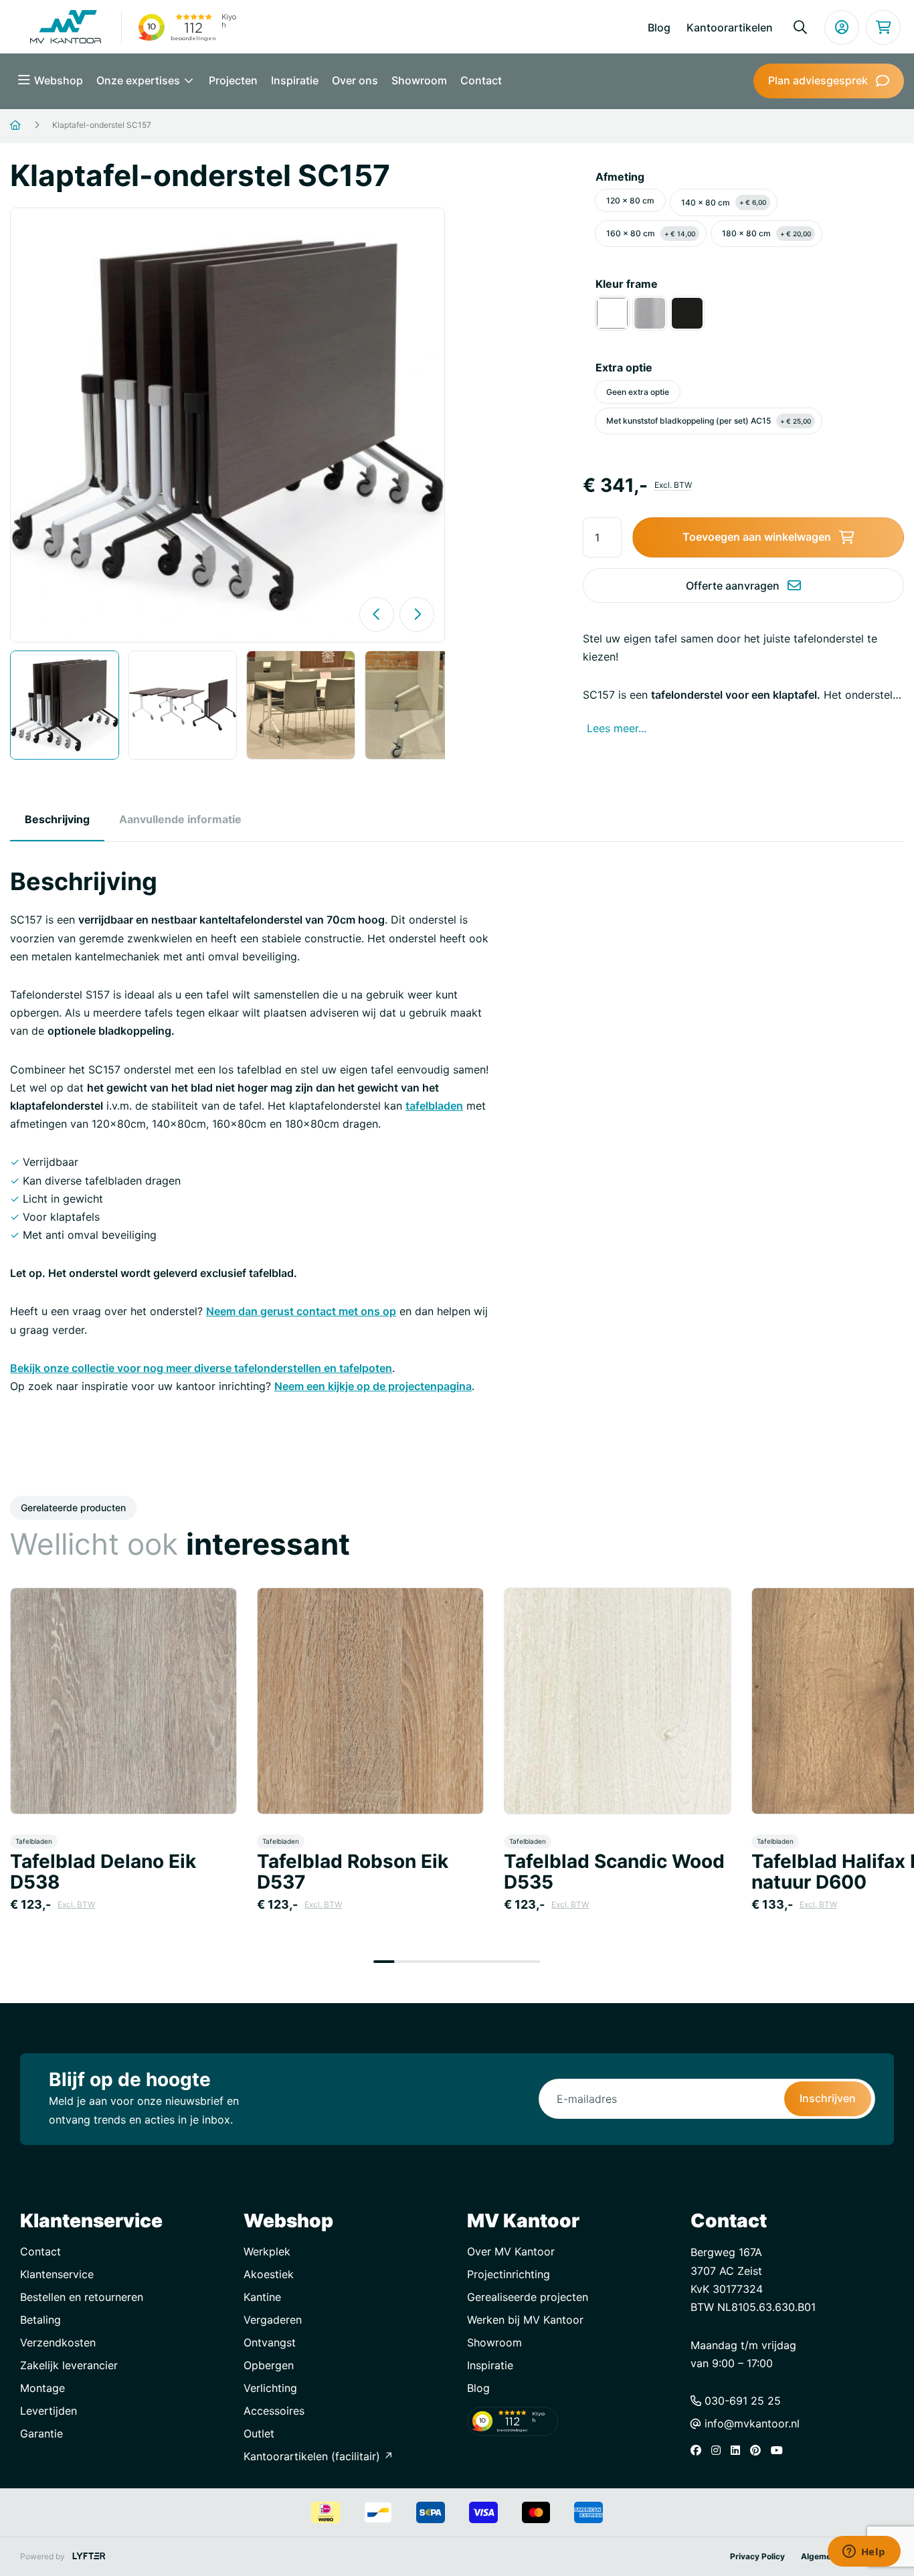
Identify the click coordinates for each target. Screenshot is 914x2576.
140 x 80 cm (724, 202)
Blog (659, 27)
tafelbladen (434, 1106)
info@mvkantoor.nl (750, 2423)
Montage (42, 2388)
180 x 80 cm (766, 233)
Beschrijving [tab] (57, 819)
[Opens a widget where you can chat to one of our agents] (864, 2553)
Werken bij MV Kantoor (525, 2320)
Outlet (259, 2433)
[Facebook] (699, 2450)
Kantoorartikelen (730, 27)
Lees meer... (617, 728)
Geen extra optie (638, 392)
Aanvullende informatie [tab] (180, 819)
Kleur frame (627, 284)
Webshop (59, 80)
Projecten (233, 80)
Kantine (262, 2297)
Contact (481, 80)
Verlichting (270, 2388)
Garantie (41, 2433)
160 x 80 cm (651, 233)
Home (32, 125)
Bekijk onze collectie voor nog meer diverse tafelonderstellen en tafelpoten (201, 1368)
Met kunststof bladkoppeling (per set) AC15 (709, 421)
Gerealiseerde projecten (528, 2297)
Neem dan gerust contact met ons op (301, 1311)
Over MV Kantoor (511, 2251)
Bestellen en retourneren (82, 2297)
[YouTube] (780, 2450)
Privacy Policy (757, 2556)
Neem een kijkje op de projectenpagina (373, 1386)
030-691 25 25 (741, 2401)
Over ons (355, 80)
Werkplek (267, 2251)
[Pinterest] (759, 2450)
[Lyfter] (89, 2556)
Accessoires (274, 2411)
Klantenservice (57, 2274)
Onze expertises (140, 80)
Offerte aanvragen (733, 586)
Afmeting (620, 177)
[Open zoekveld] (800, 27)
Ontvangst (270, 2342)
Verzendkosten (58, 2342)
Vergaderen (273, 2320)
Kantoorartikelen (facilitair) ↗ (318, 2456)
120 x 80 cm (630, 200)
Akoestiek (269, 2274)
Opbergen (269, 2365)
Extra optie (624, 367)
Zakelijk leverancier (69, 2365)
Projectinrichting (509, 2274)
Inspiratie (295, 80)
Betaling (40, 2320)
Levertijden (49, 2411)
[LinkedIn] (739, 2450)
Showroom (419, 80)
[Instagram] (719, 2450)
